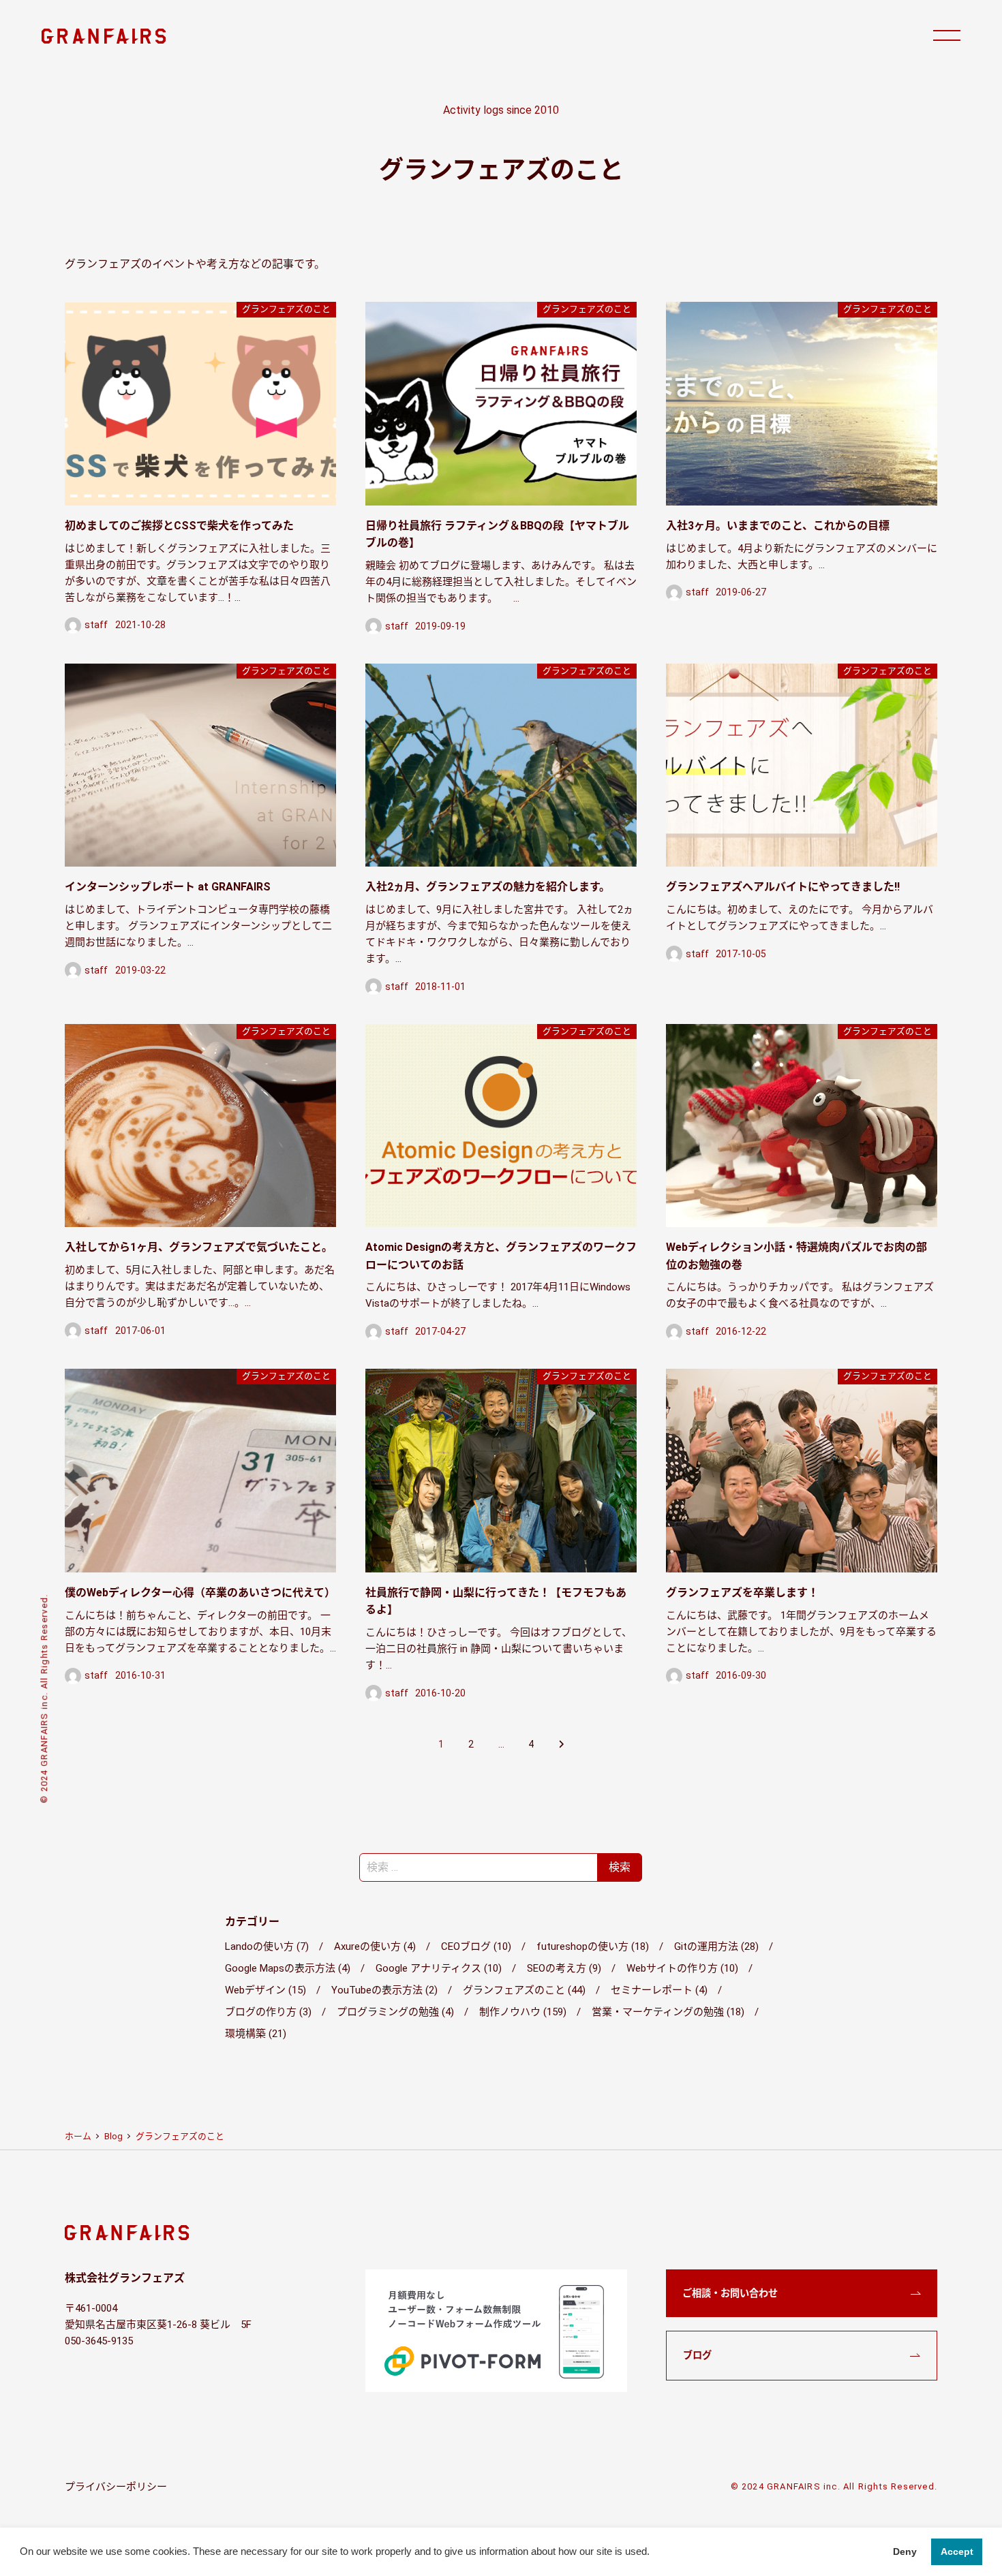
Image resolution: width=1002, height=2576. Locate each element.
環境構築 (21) (256, 2034)
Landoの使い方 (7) (267, 1946)
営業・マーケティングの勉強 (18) (668, 2012)
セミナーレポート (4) (659, 1990)
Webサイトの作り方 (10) (682, 1968)
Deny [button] (905, 2551)
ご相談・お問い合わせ (730, 2293)
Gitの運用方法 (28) (716, 1946)
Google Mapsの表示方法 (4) (288, 1968)
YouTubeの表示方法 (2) (384, 1990)
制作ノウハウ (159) (523, 2012)
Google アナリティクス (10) (439, 1968)
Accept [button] (957, 2551)
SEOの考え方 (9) (564, 1968)
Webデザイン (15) (265, 1990)
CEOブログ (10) (476, 1946)
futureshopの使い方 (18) (593, 1946)
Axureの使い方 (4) (375, 1946)
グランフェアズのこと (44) (524, 1990)
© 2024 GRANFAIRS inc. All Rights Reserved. (834, 2486)
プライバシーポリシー (116, 2487)
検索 (620, 1867)
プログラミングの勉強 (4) (395, 2012)
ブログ (697, 2355)
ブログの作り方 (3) (268, 2012)
